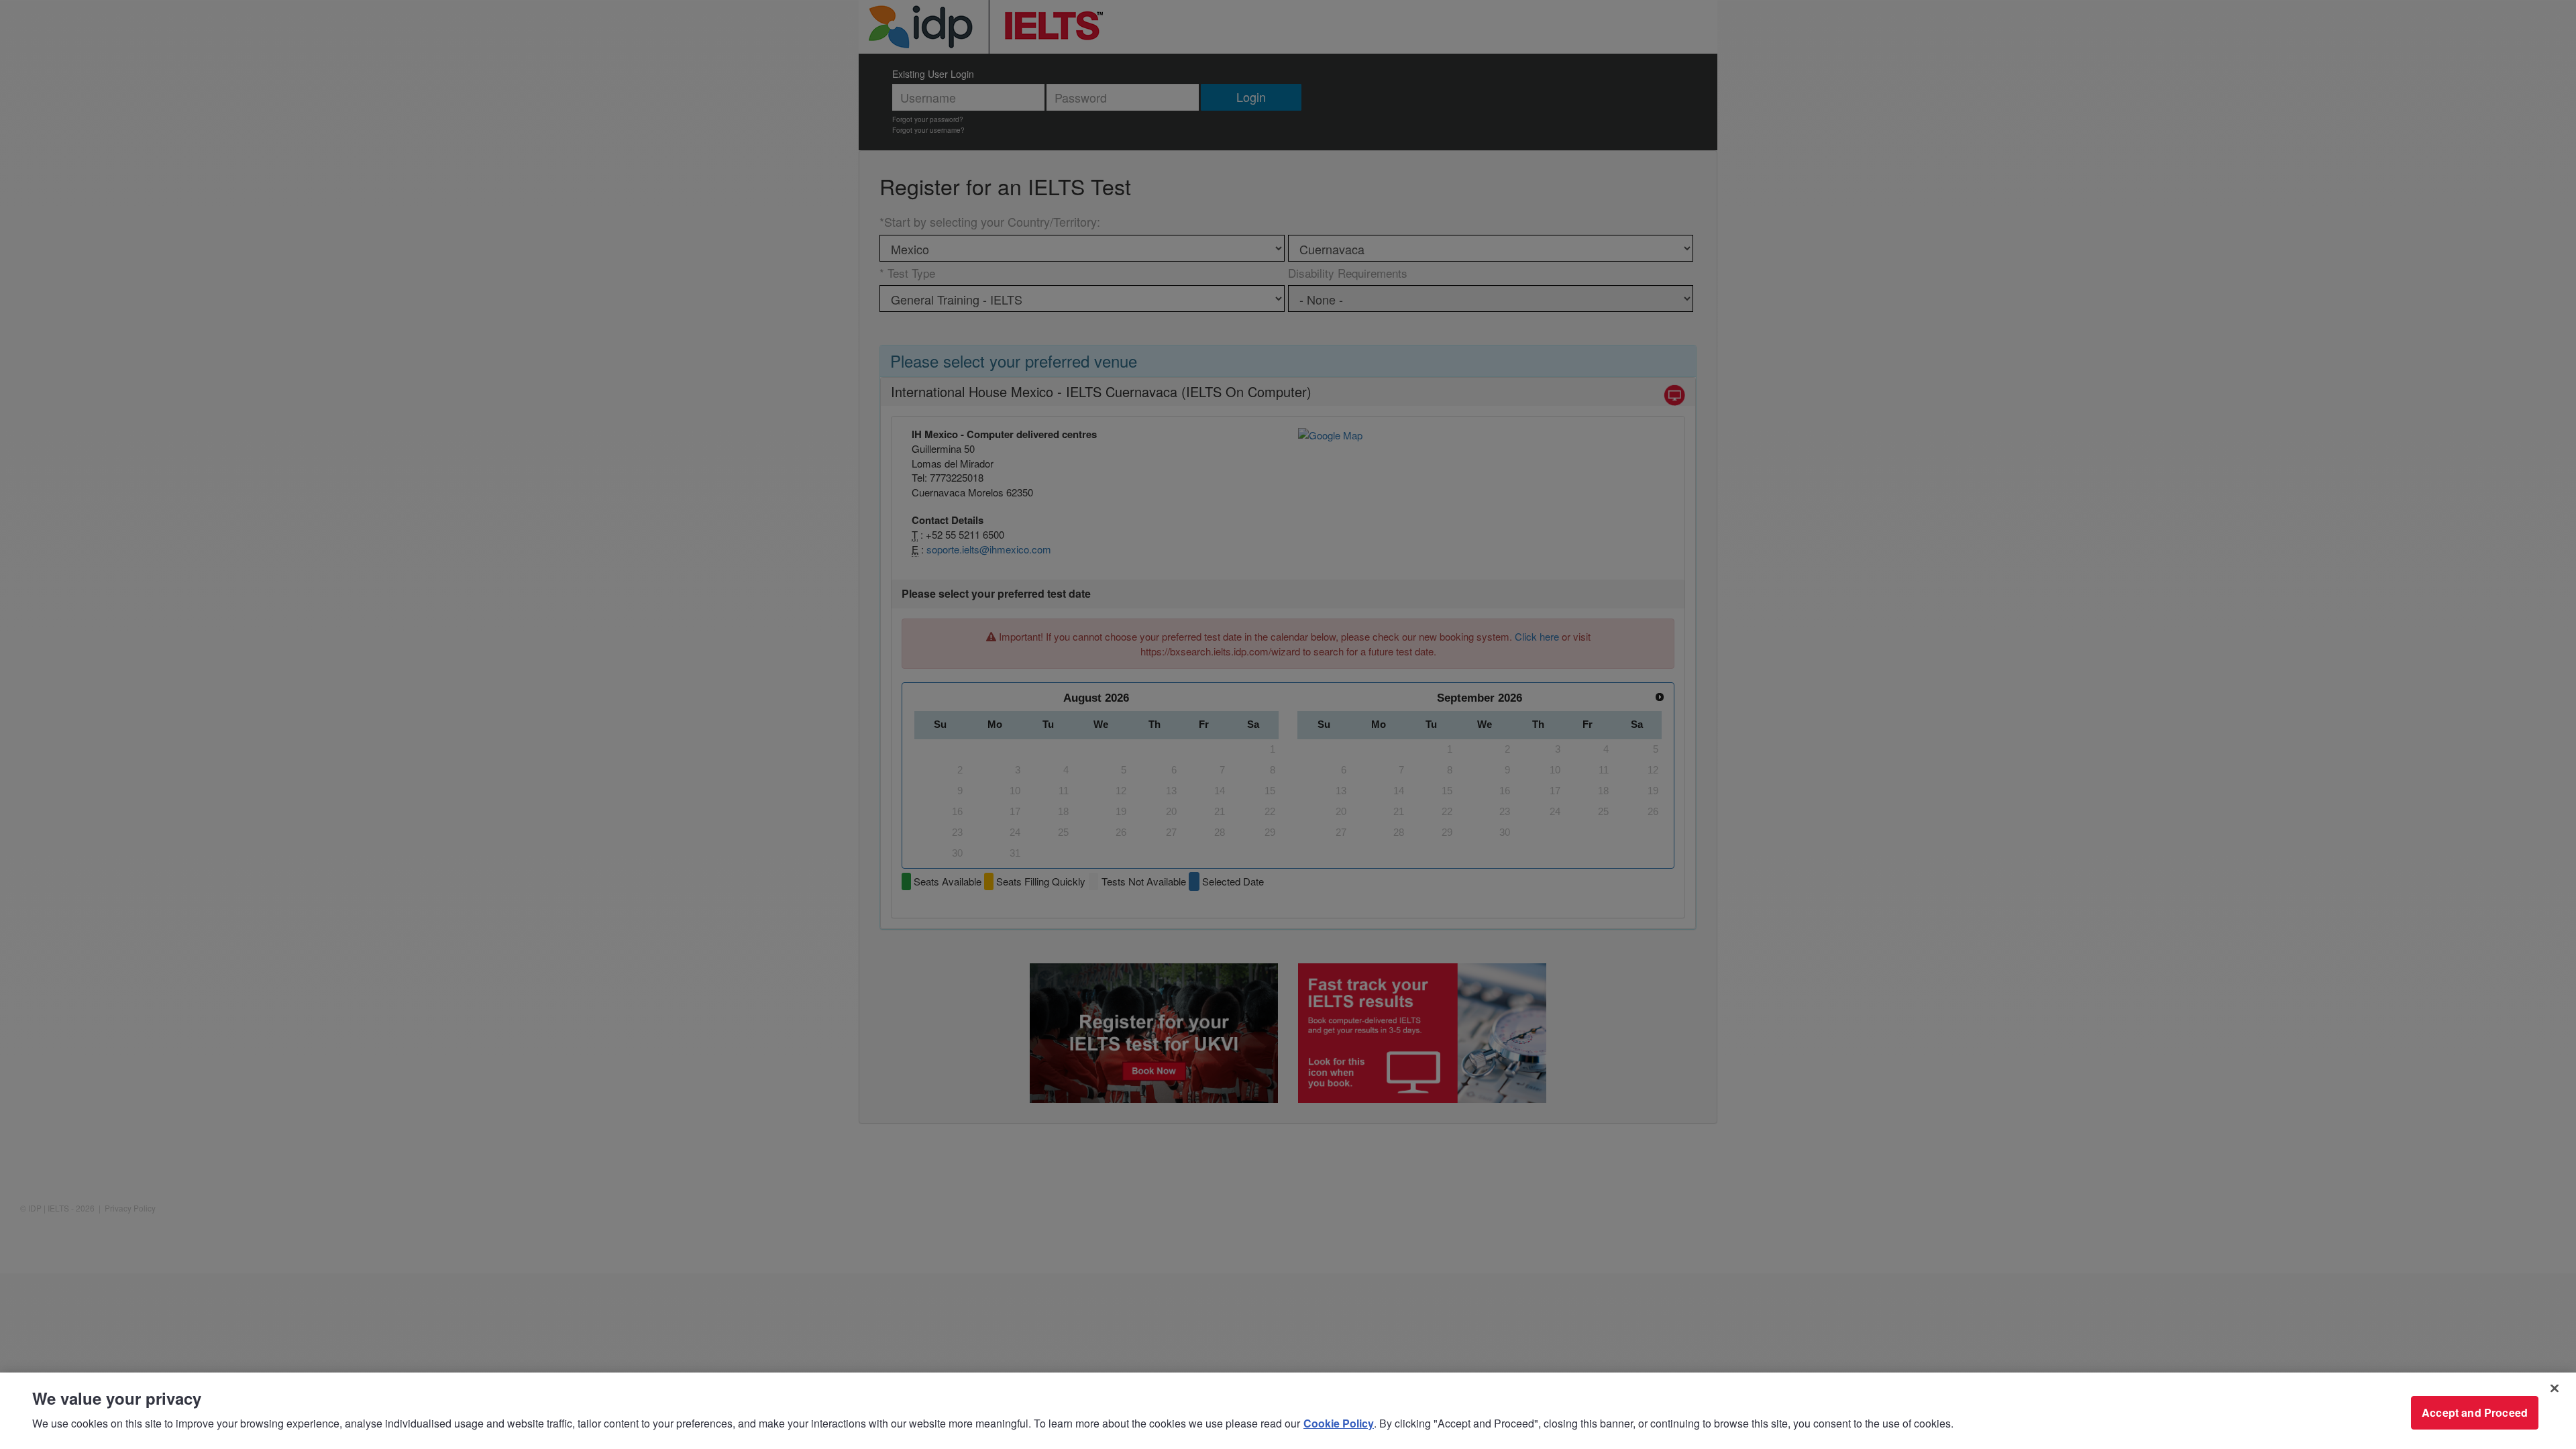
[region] (1288, 1411)
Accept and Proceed (2475, 1412)
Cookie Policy (1339, 1423)
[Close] (2555, 1389)
